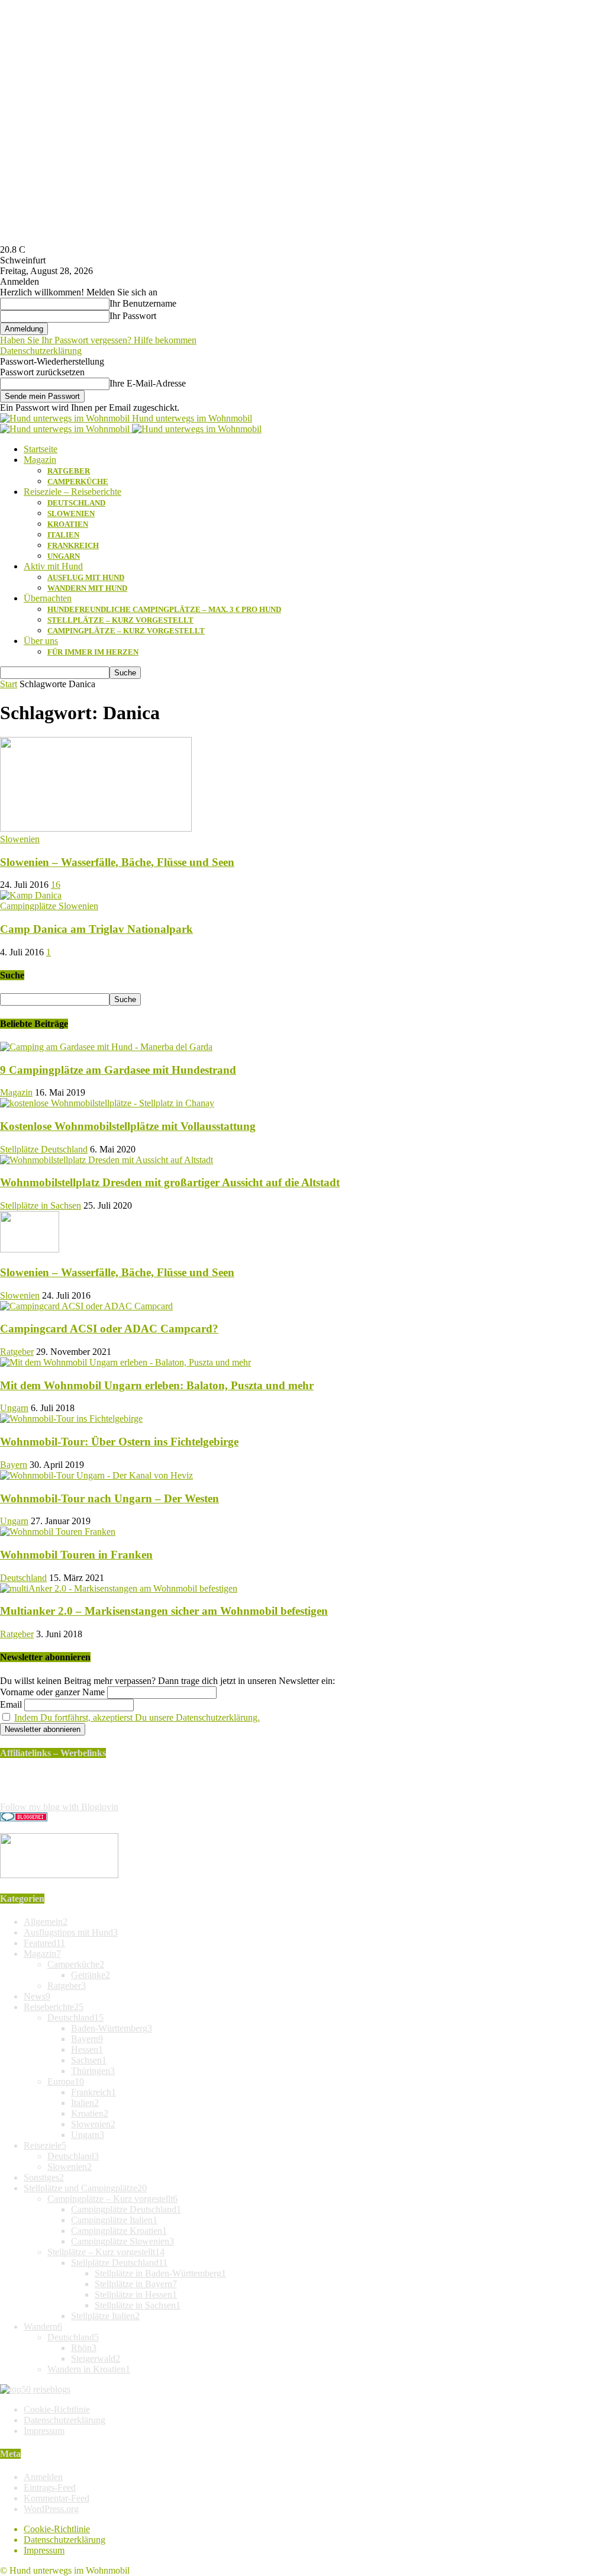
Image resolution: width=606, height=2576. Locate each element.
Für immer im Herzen (93, 652)
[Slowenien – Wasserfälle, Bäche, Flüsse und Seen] (96, 828)
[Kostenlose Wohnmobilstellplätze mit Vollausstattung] (107, 1103)
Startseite (41, 449)
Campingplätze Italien (114, 2220)
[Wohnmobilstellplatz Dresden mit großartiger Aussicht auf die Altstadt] (107, 1160)
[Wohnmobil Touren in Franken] (58, 1532)
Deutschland (76, 503)
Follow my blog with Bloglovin (59, 1807)
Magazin (40, 460)
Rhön (84, 2348)
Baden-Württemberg (112, 2028)
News (37, 1996)
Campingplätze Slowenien (49, 906)
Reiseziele (45, 2145)
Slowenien (71, 513)
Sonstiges (44, 2177)
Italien (63, 535)
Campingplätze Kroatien (119, 2231)
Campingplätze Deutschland (126, 2209)
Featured (44, 1943)
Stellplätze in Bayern (136, 2284)
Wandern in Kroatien (89, 2369)
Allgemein (46, 1922)
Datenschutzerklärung (41, 351)
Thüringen (93, 2071)
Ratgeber (69, 471)
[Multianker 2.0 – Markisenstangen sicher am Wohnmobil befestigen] (119, 1588)
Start (9, 684)
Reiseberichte (54, 2007)
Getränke (91, 1975)
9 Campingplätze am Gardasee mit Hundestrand (118, 1070)
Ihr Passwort (133, 316)
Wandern (43, 2327)
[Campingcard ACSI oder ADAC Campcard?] (86, 1306)
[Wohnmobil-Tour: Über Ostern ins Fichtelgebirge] (71, 1419)
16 (56, 885)
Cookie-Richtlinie (57, 2409)
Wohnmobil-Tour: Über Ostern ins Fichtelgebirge (119, 1442)
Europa (66, 2081)
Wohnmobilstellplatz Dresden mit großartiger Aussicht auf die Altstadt (170, 1182)
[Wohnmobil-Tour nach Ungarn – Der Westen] (96, 1475)
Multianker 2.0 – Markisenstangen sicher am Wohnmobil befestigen (164, 1611)
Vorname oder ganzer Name (52, 1692)
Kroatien (68, 524)
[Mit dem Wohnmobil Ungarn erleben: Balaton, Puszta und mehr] (125, 1362)
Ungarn (64, 556)
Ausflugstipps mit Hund (71, 1932)
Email (11, 1704)
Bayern (14, 1465)
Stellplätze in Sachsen (41, 1205)
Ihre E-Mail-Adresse (148, 383)
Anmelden (43, 2477)
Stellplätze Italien (105, 2316)
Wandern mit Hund (87, 588)
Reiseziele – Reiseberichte (72, 492)
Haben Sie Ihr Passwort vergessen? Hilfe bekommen (98, 340)
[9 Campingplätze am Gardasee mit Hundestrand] (106, 1047)
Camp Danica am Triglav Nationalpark (96, 929)
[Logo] (66, 429)
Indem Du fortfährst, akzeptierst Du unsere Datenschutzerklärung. (137, 1717)
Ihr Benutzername (143, 303)
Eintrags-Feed (50, 2488)
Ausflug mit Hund (86, 577)
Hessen (87, 2049)
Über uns (41, 641)
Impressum (44, 2431)
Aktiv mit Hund (53, 566)
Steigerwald (96, 2358)
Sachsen (89, 2060)
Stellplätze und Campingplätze (85, 2188)
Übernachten (48, 598)
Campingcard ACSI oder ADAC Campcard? (109, 1329)
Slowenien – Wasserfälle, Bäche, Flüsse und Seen (117, 862)
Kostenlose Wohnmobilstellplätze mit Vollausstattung (128, 1126)
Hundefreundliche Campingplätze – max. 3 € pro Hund (164, 609)
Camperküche (78, 482)
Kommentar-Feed (57, 2498)
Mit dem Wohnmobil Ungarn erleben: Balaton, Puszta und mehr (157, 1385)
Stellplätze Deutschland (44, 1149)
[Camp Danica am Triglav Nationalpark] (31, 895)
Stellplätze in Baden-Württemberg (160, 2273)
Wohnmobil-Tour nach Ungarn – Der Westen (109, 1498)
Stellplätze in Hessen (136, 2295)
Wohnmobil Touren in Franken (76, 1555)
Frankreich (73, 545)
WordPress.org (51, 2509)
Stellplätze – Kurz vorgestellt (120, 620)
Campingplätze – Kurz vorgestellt (126, 631)
